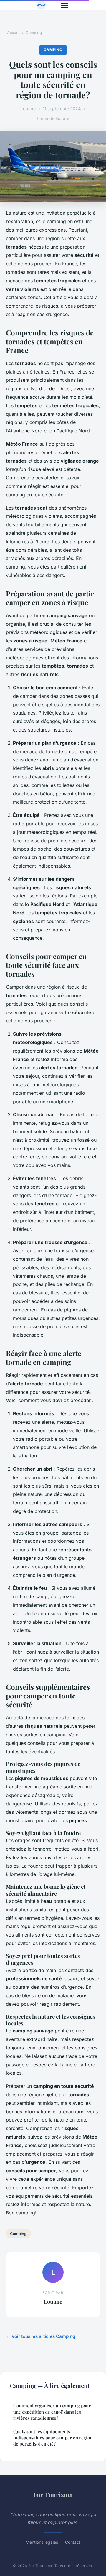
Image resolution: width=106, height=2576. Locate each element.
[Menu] (64, 5)
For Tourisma (53, 2494)
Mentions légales (42, 2542)
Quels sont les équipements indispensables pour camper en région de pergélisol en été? (53, 2438)
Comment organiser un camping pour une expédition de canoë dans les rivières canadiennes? (52, 2412)
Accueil (14, 33)
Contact (73, 2542)
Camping (34, 33)
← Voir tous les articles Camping (41, 2336)
